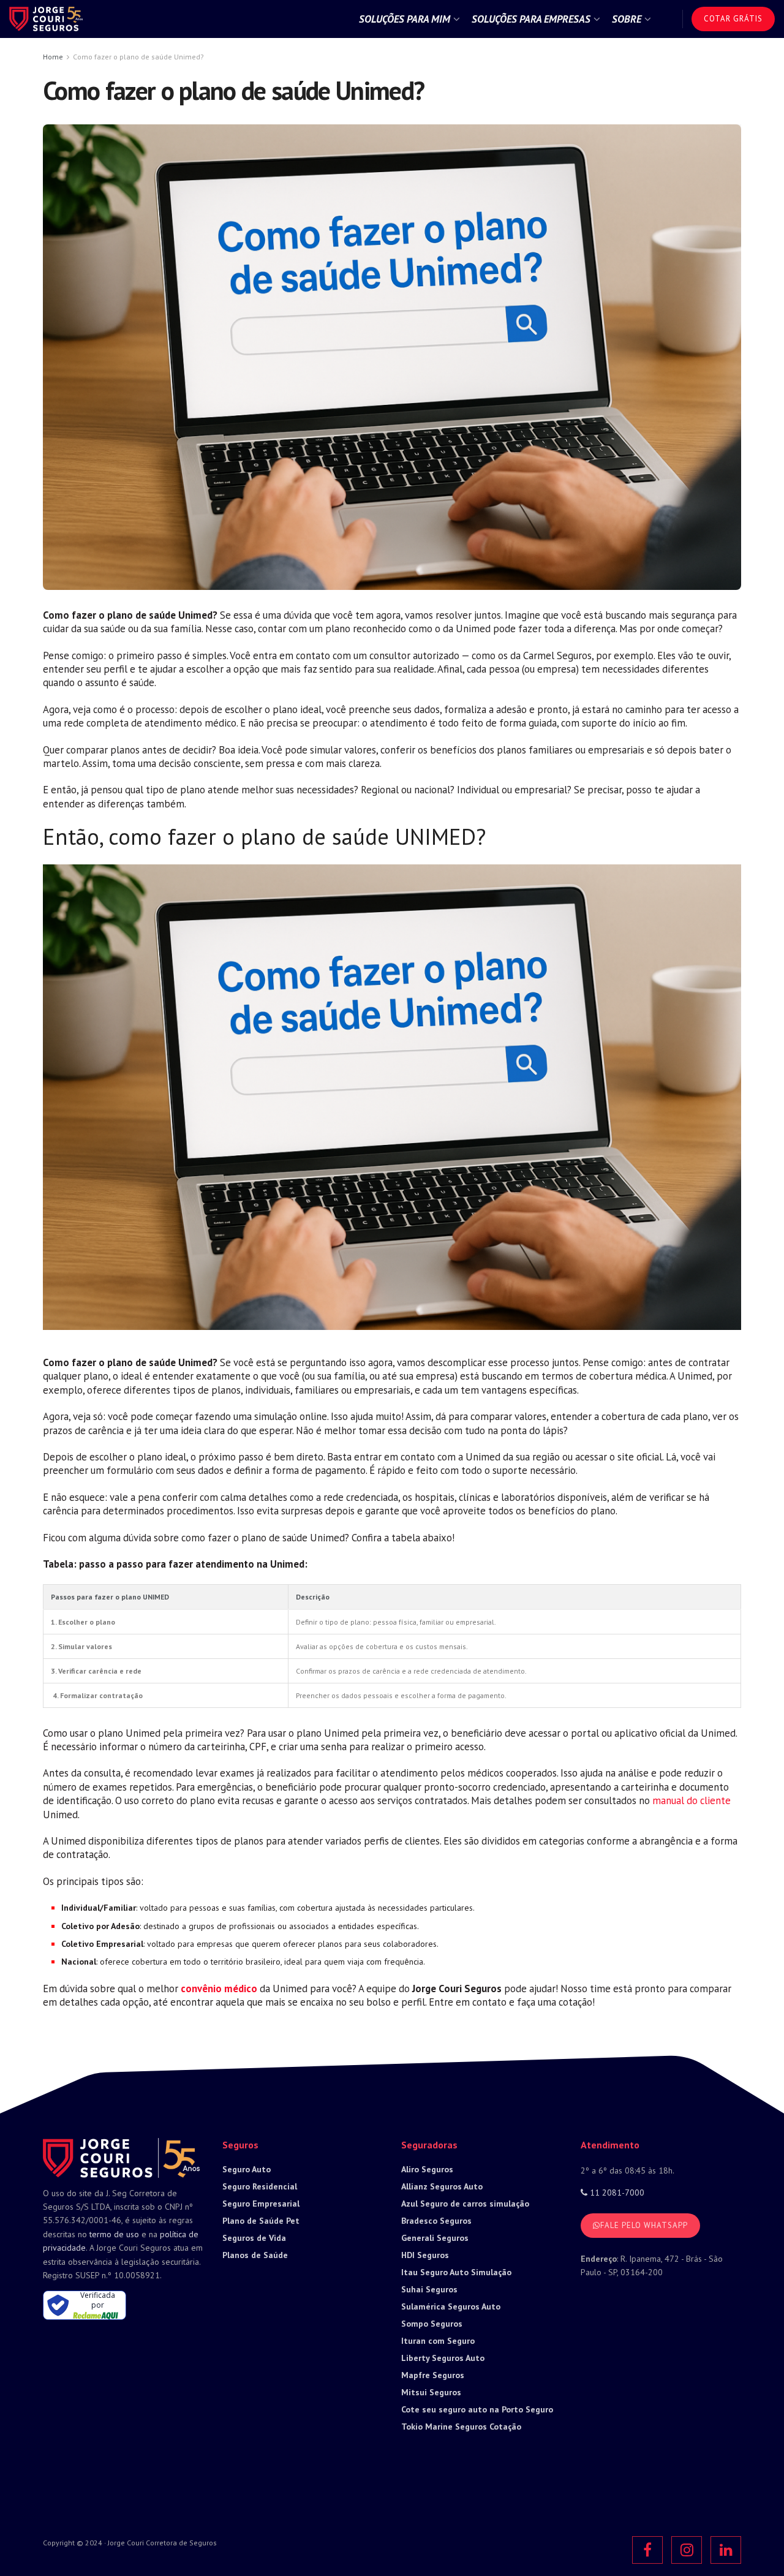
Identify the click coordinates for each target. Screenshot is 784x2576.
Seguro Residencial (260, 2186)
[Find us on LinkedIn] (726, 2550)
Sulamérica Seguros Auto (451, 2306)
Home (53, 57)
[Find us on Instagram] (687, 2550)
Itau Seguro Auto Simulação (456, 2272)
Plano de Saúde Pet (261, 2221)
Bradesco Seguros (436, 2221)
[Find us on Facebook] (647, 2550)
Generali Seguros (435, 2238)
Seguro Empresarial (261, 2204)
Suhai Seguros (429, 2289)
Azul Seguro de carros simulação (465, 2204)
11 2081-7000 (616, 2193)
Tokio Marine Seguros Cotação (461, 2427)
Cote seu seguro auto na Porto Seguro (477, 2409)
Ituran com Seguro (438, 2341)
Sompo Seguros (432, 2324)
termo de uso (114, 2234)
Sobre (627, 19)
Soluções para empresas (531, 19)
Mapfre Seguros (433, 2375)
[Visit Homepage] (46, 19)
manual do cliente (692, 1800)
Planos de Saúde (255, 2255)
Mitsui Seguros (431, 2392)
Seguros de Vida (254, 2238)
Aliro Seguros (427, 2169)
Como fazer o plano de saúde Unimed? (138, 57)
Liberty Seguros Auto (443, 2358)
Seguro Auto (247, 2169)
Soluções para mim (405, 19)
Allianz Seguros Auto (442, 2186)
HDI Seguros (425, 2255)
